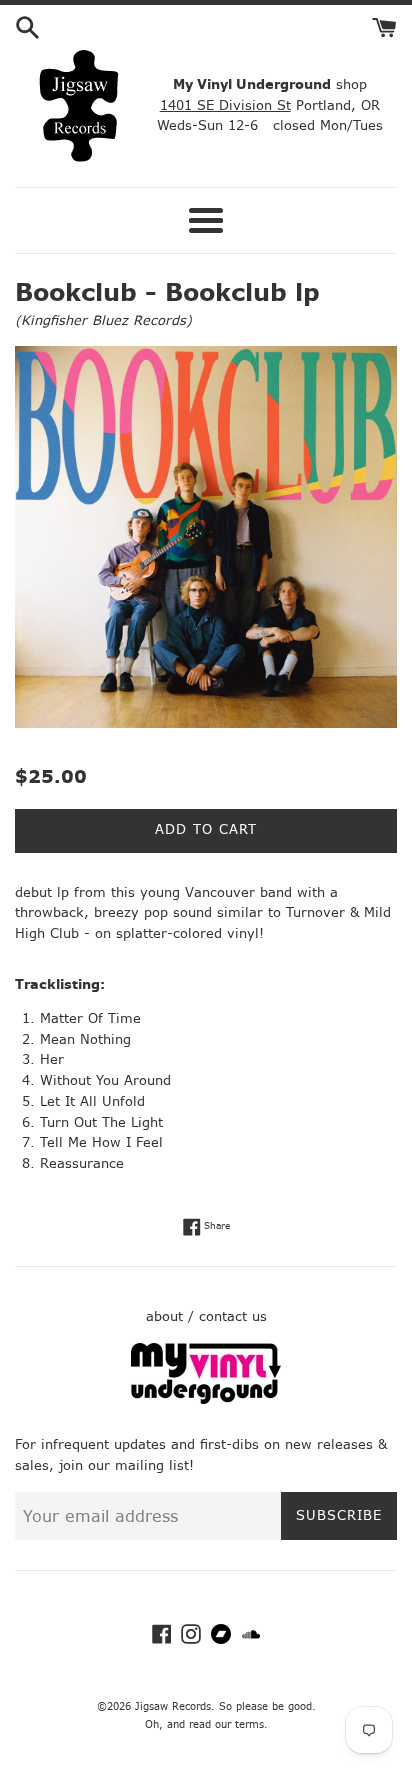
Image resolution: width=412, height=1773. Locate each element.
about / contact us (206, 1316)
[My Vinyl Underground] (206, 1399)
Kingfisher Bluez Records (103, 320)
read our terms (226, 1724)
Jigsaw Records (173, 1706)
